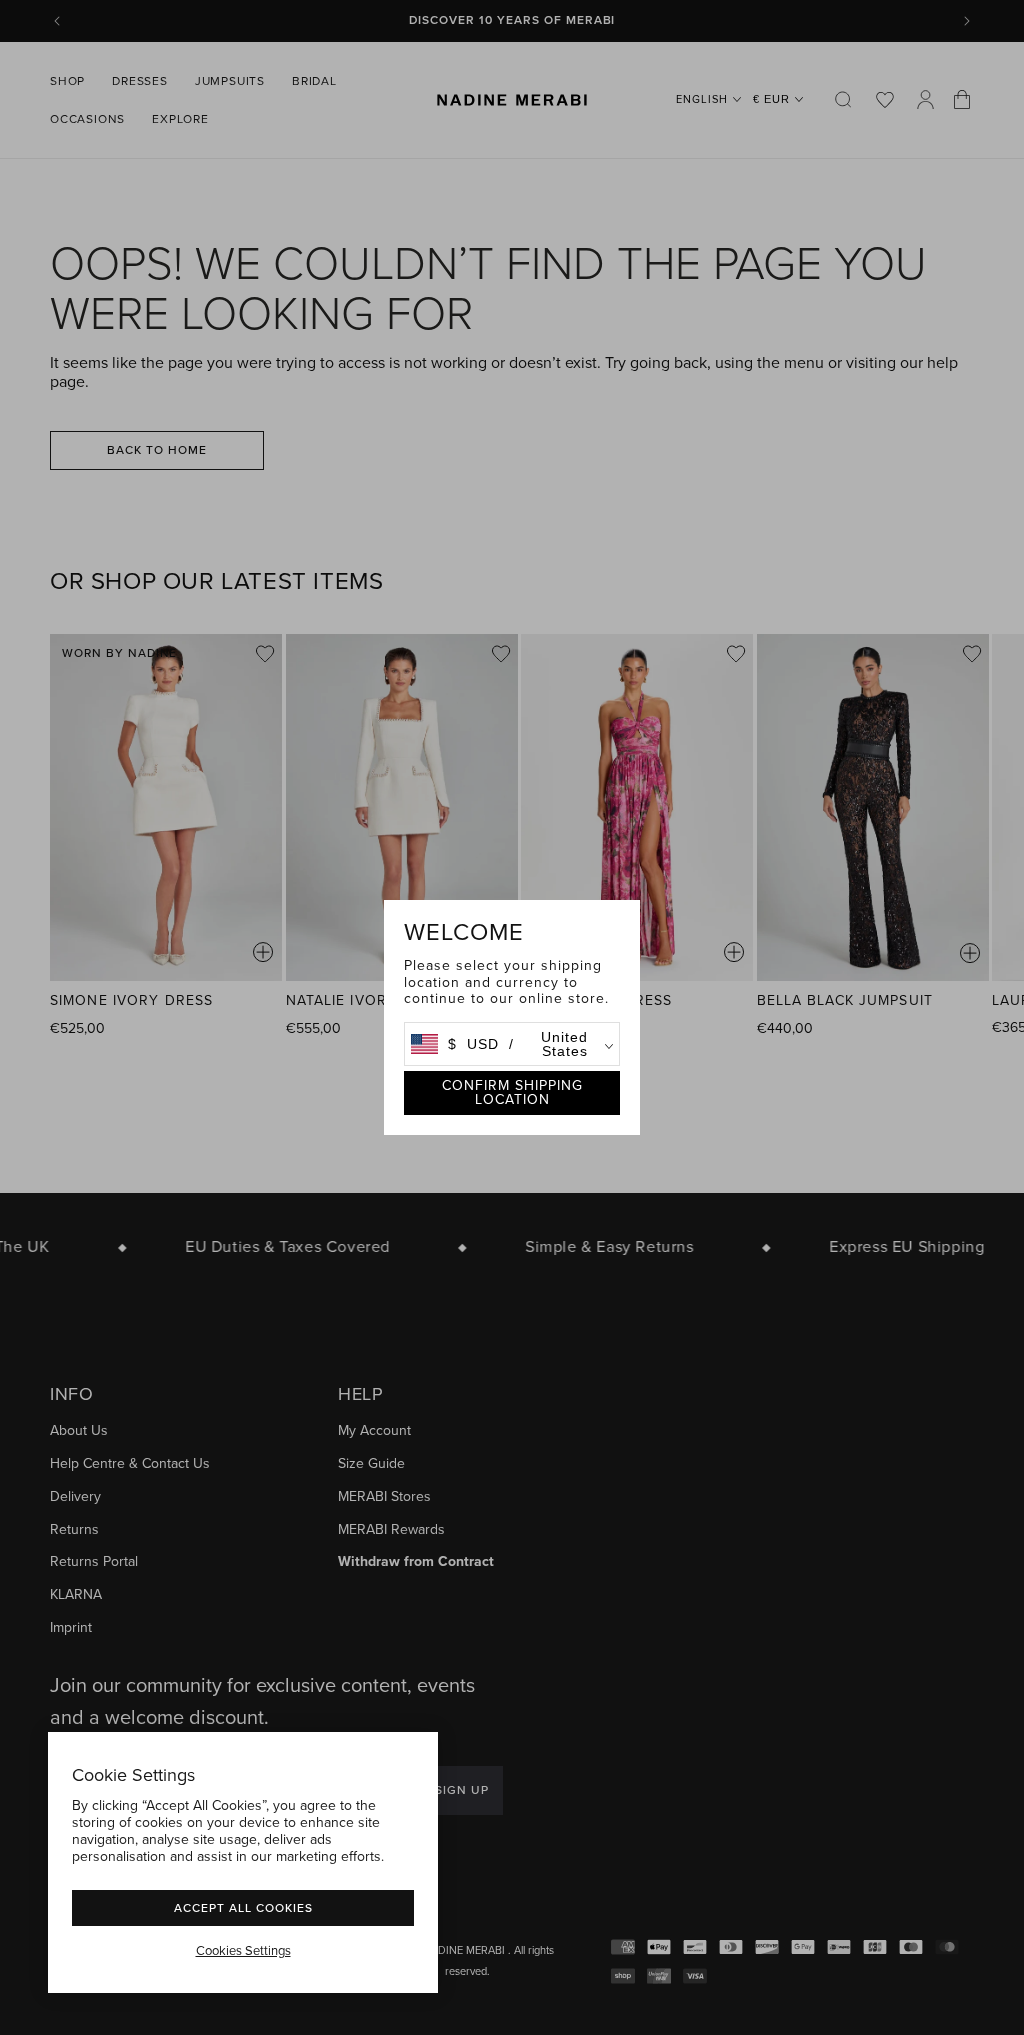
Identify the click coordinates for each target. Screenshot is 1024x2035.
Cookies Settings (243, 1951)
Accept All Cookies (243, 1907)
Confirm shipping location (512, 1092)
